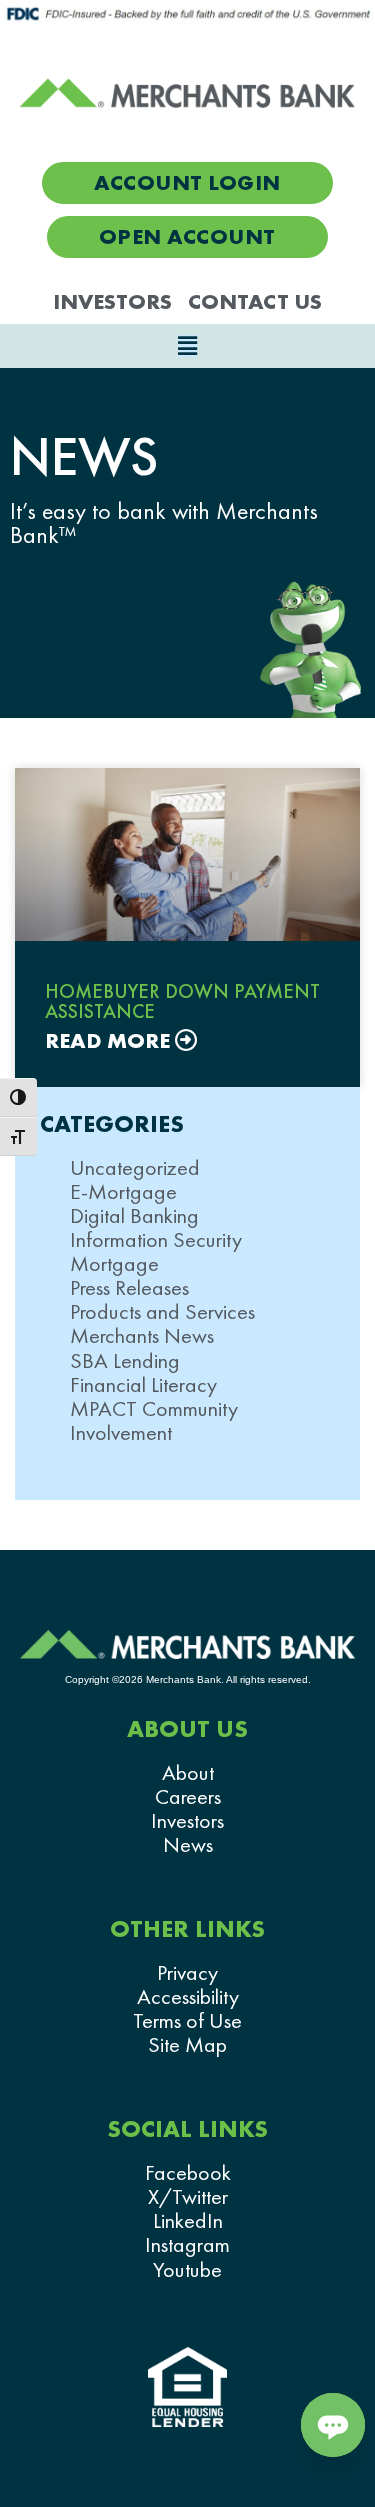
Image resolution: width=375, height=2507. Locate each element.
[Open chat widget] (333, 2425)
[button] (187, 346)
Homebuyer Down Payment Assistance (182, 1001)
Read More (110, 1041)
